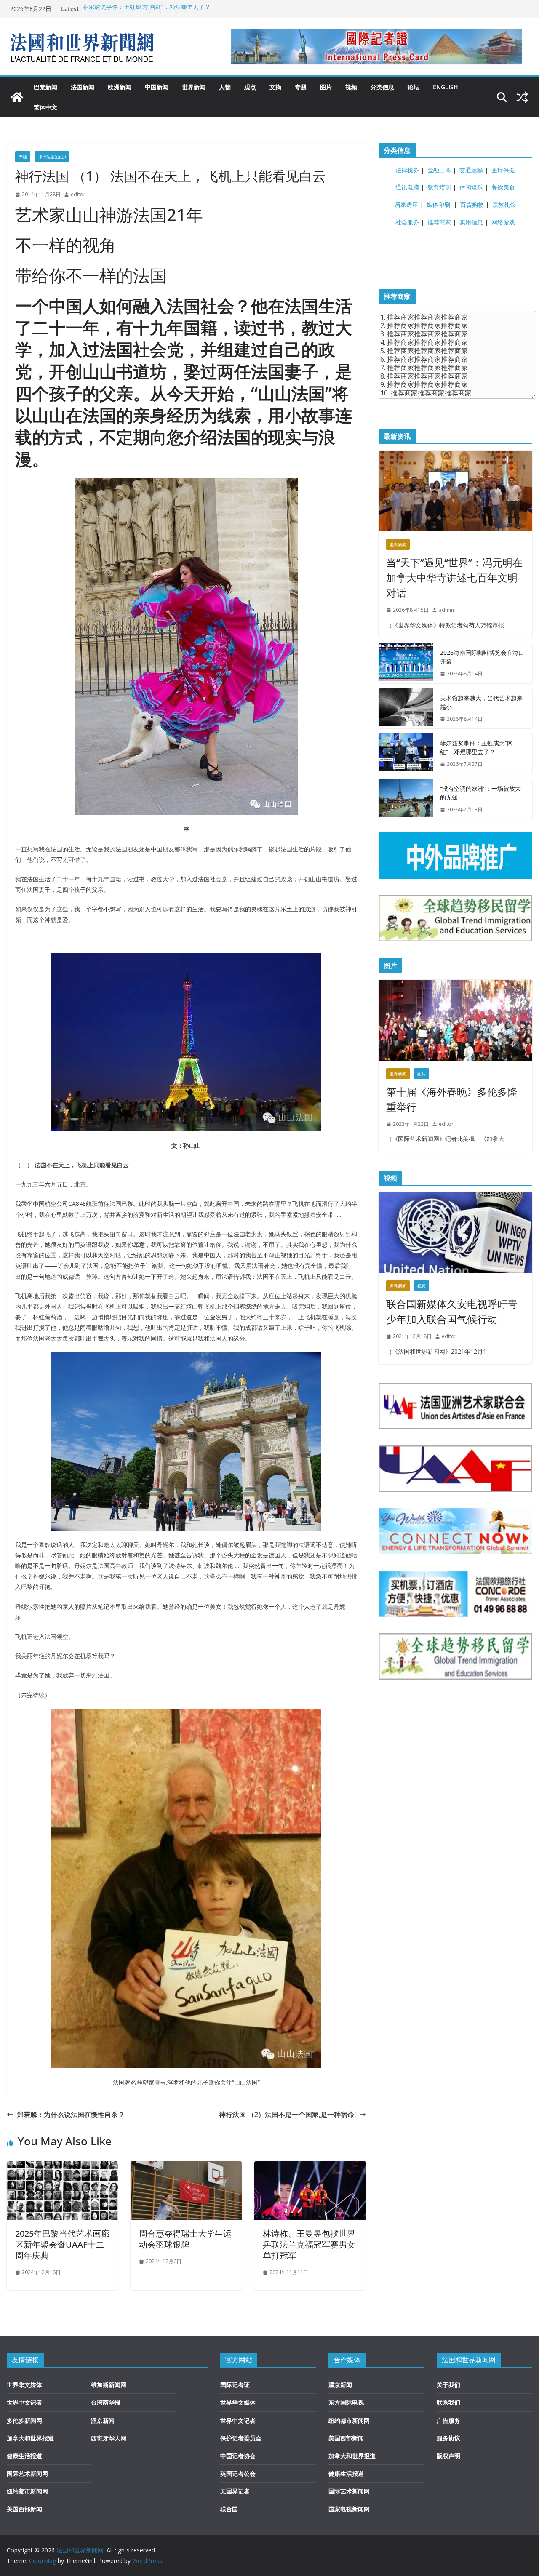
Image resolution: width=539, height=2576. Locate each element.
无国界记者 (235, 2491)
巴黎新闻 (45, 87)
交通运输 (471, 170)
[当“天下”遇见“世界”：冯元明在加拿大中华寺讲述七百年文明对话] (455, 491)
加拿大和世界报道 (30, 2438)
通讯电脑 (407, 187)
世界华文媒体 (24, 2385)
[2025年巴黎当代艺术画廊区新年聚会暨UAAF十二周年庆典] (62, 2167)
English (446, 87)
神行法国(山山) (52, 157)
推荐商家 (439, 222)
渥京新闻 (103, 2420)
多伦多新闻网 (24, 2420)
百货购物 (472, 204)
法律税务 (407, 170)
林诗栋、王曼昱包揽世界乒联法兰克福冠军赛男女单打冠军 (309, 2244)
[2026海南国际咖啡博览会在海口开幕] (406, 663)
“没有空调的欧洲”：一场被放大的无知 (480, 793)
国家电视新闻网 (349, 2509)
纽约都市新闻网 (27, 2491)
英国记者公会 (238, 2473)
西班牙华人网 (109, 2438)
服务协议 (448, 2438)
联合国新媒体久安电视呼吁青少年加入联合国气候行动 (452, 1311)
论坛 (414, 87)
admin (446, 610)
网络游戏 (503, 222)
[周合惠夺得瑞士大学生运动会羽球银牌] (186, 2167)
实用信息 (471, 222)
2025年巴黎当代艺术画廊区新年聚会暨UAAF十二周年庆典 (62, 2244)
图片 (326, 87)
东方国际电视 (346, 2402)
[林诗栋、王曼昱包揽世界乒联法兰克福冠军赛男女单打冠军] (310, 2167)
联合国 (229, 2509)
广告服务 (448, 2420)
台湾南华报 (106, 2402)
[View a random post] (522, 97)
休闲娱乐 (471, 187)
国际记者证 (235, 2385)
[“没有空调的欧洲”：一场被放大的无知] (406, 799)
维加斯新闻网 (109, 2385)
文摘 (275, 87)
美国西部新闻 (24, 2509)
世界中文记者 (24, 2402)
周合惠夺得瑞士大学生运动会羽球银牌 (185, 2239)
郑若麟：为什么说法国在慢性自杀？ (71, 2115)
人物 (225, 87)
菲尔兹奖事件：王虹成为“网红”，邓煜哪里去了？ (147, 9)
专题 (301, 87)
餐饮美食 (503, 187)
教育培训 (439, 187)
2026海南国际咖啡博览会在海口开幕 (482, 657)
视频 (351, 87)
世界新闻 (194, 87)
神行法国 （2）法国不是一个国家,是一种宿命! (287, 2115)
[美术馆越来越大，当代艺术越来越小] (406, 709)
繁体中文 (45, 107)
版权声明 (448, 2456)
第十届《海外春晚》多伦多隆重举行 (452, 1099)
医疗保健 (503, 170)
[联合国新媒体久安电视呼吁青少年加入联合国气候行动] (455, 1232)
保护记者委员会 (241, 2438)
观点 (250, 87)
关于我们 (448, 2385)
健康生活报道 (24, 2456)
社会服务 (407, 222)
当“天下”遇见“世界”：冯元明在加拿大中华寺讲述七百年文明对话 (454, 577)
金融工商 (439, 170)
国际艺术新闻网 (27, 2473)
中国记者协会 (238, 2456)
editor (78, 194)
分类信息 (382, 87)
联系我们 (448, 2402)
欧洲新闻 (120, 87)
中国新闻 (157, 87)
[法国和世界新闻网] (17, 97)
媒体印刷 (438, 204)
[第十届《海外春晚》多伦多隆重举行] (455, 1020)
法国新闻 (83, 87)
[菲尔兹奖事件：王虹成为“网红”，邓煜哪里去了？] (406, 754)
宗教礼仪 (504, 204)
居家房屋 (406, 204)
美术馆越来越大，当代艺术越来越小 (481, 702)
